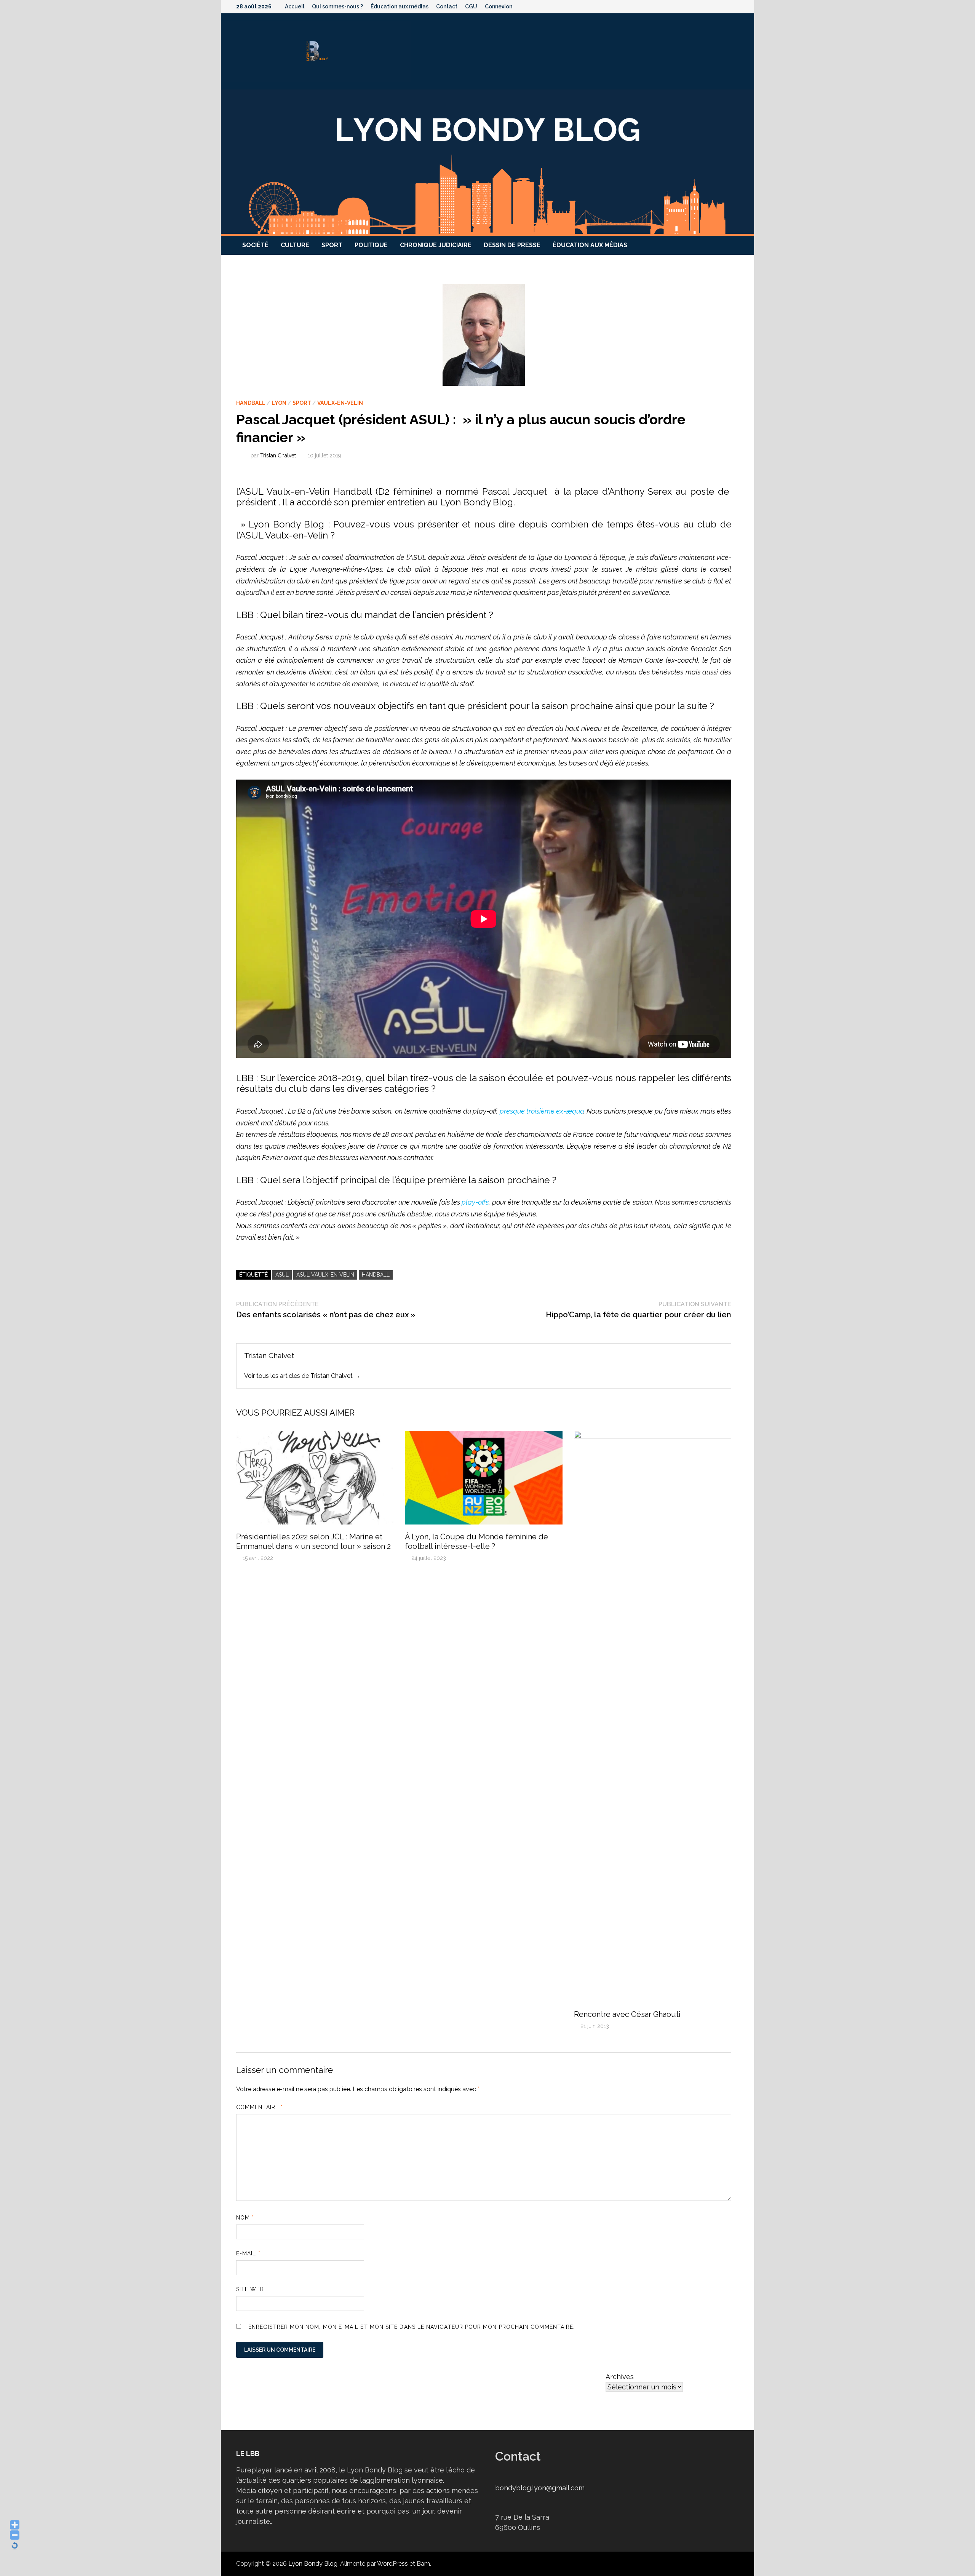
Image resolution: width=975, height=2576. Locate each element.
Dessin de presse (512, 245)
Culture (295, 245)
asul (282, 1275)
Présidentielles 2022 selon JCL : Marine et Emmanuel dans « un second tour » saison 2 (313, 1541)
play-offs (475, 1202)
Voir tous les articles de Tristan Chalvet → (302, 1376)
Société (255, 245)
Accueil (295, 6)
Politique (371, 245)
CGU (471, 6)
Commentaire (260, 2107)
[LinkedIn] (735, 6)
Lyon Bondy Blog (313, 2564)
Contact (447, 6)
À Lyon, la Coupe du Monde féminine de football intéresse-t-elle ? (476, 1541)
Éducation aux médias (400, 6)
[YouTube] (706, 6)
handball (376, 1275)
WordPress (392, 2564)
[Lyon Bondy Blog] (487, 162)
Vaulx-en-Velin (340, 403)
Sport (332, 245)
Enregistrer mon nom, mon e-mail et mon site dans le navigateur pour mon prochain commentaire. (412, 2327)
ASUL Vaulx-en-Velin (325, 1275)
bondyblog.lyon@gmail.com (540, 2488)
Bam (423, 2564)
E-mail (248, 2253)
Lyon (279, 403)
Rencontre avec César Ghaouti (627, 2014)
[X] (716, 6)
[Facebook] (696, 6)
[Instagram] (726, 6)
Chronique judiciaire (436, 245)
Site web (250, 2289)
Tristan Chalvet (278, 455)
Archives (620, 2377)
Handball (251, 403)
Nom (245, 2218)
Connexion (499, 6)
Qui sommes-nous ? (337, 6)
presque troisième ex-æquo (542, 1111)
